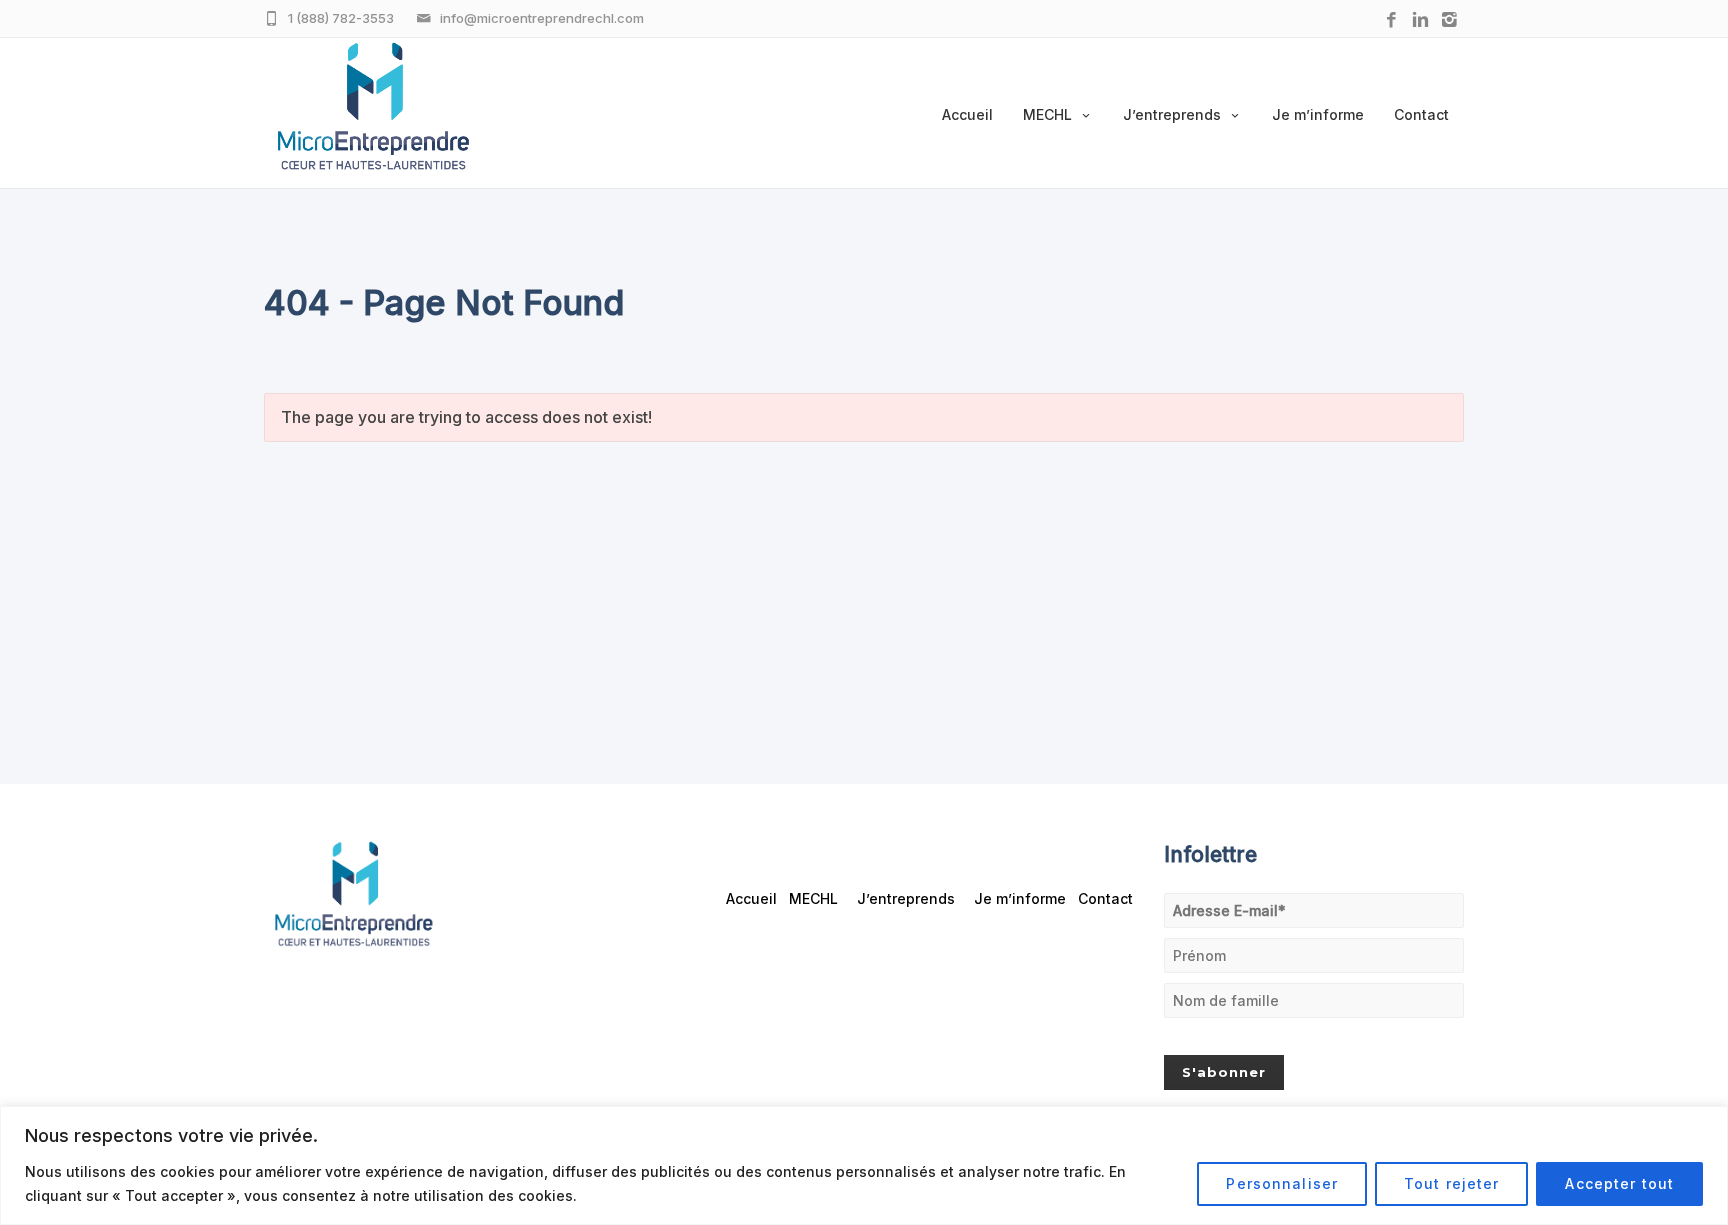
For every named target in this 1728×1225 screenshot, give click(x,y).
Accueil (967, 114)
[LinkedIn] (1420, 20)
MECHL (1047, 114)
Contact (1421, 114)
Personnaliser (1282, 1183)
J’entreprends (1172, 114)
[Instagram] (1449, 20)
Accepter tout (1619, 1183)
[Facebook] (1391, 20)
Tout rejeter (1451, 1183)
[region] (864, 1165)
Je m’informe (1318, 114)
